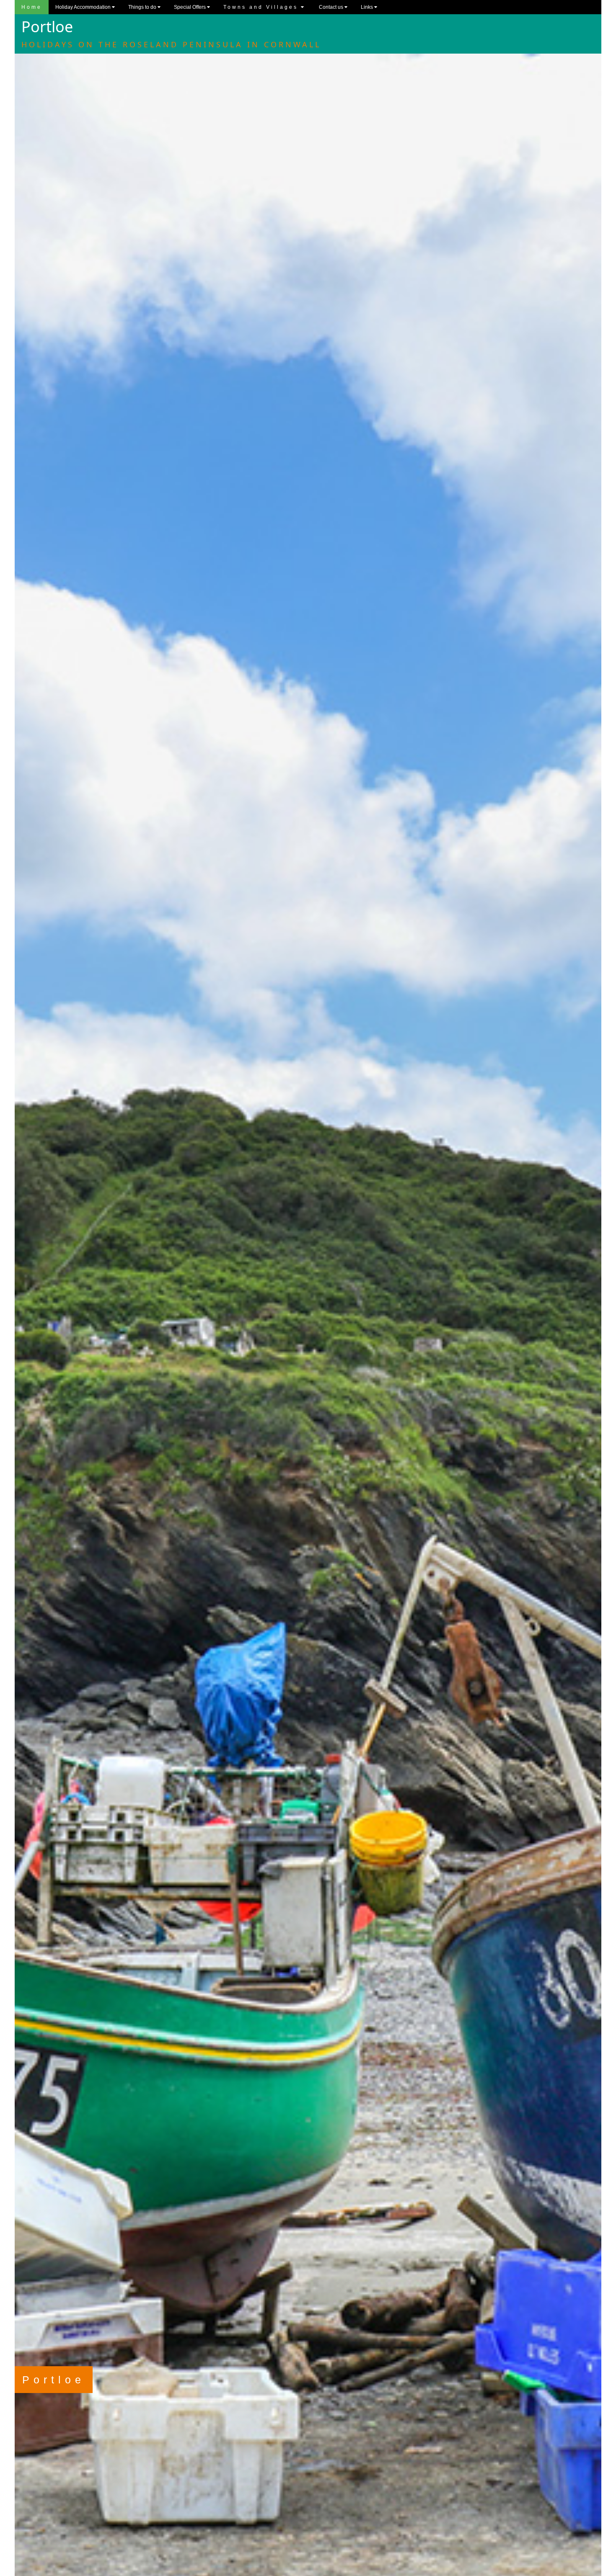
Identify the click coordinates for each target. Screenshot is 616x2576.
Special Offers (190, 7)
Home (32, 7)
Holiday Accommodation (84, 7)
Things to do (143, 7)
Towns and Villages (262, 7)
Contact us (332, 7)
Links (368, 7)
